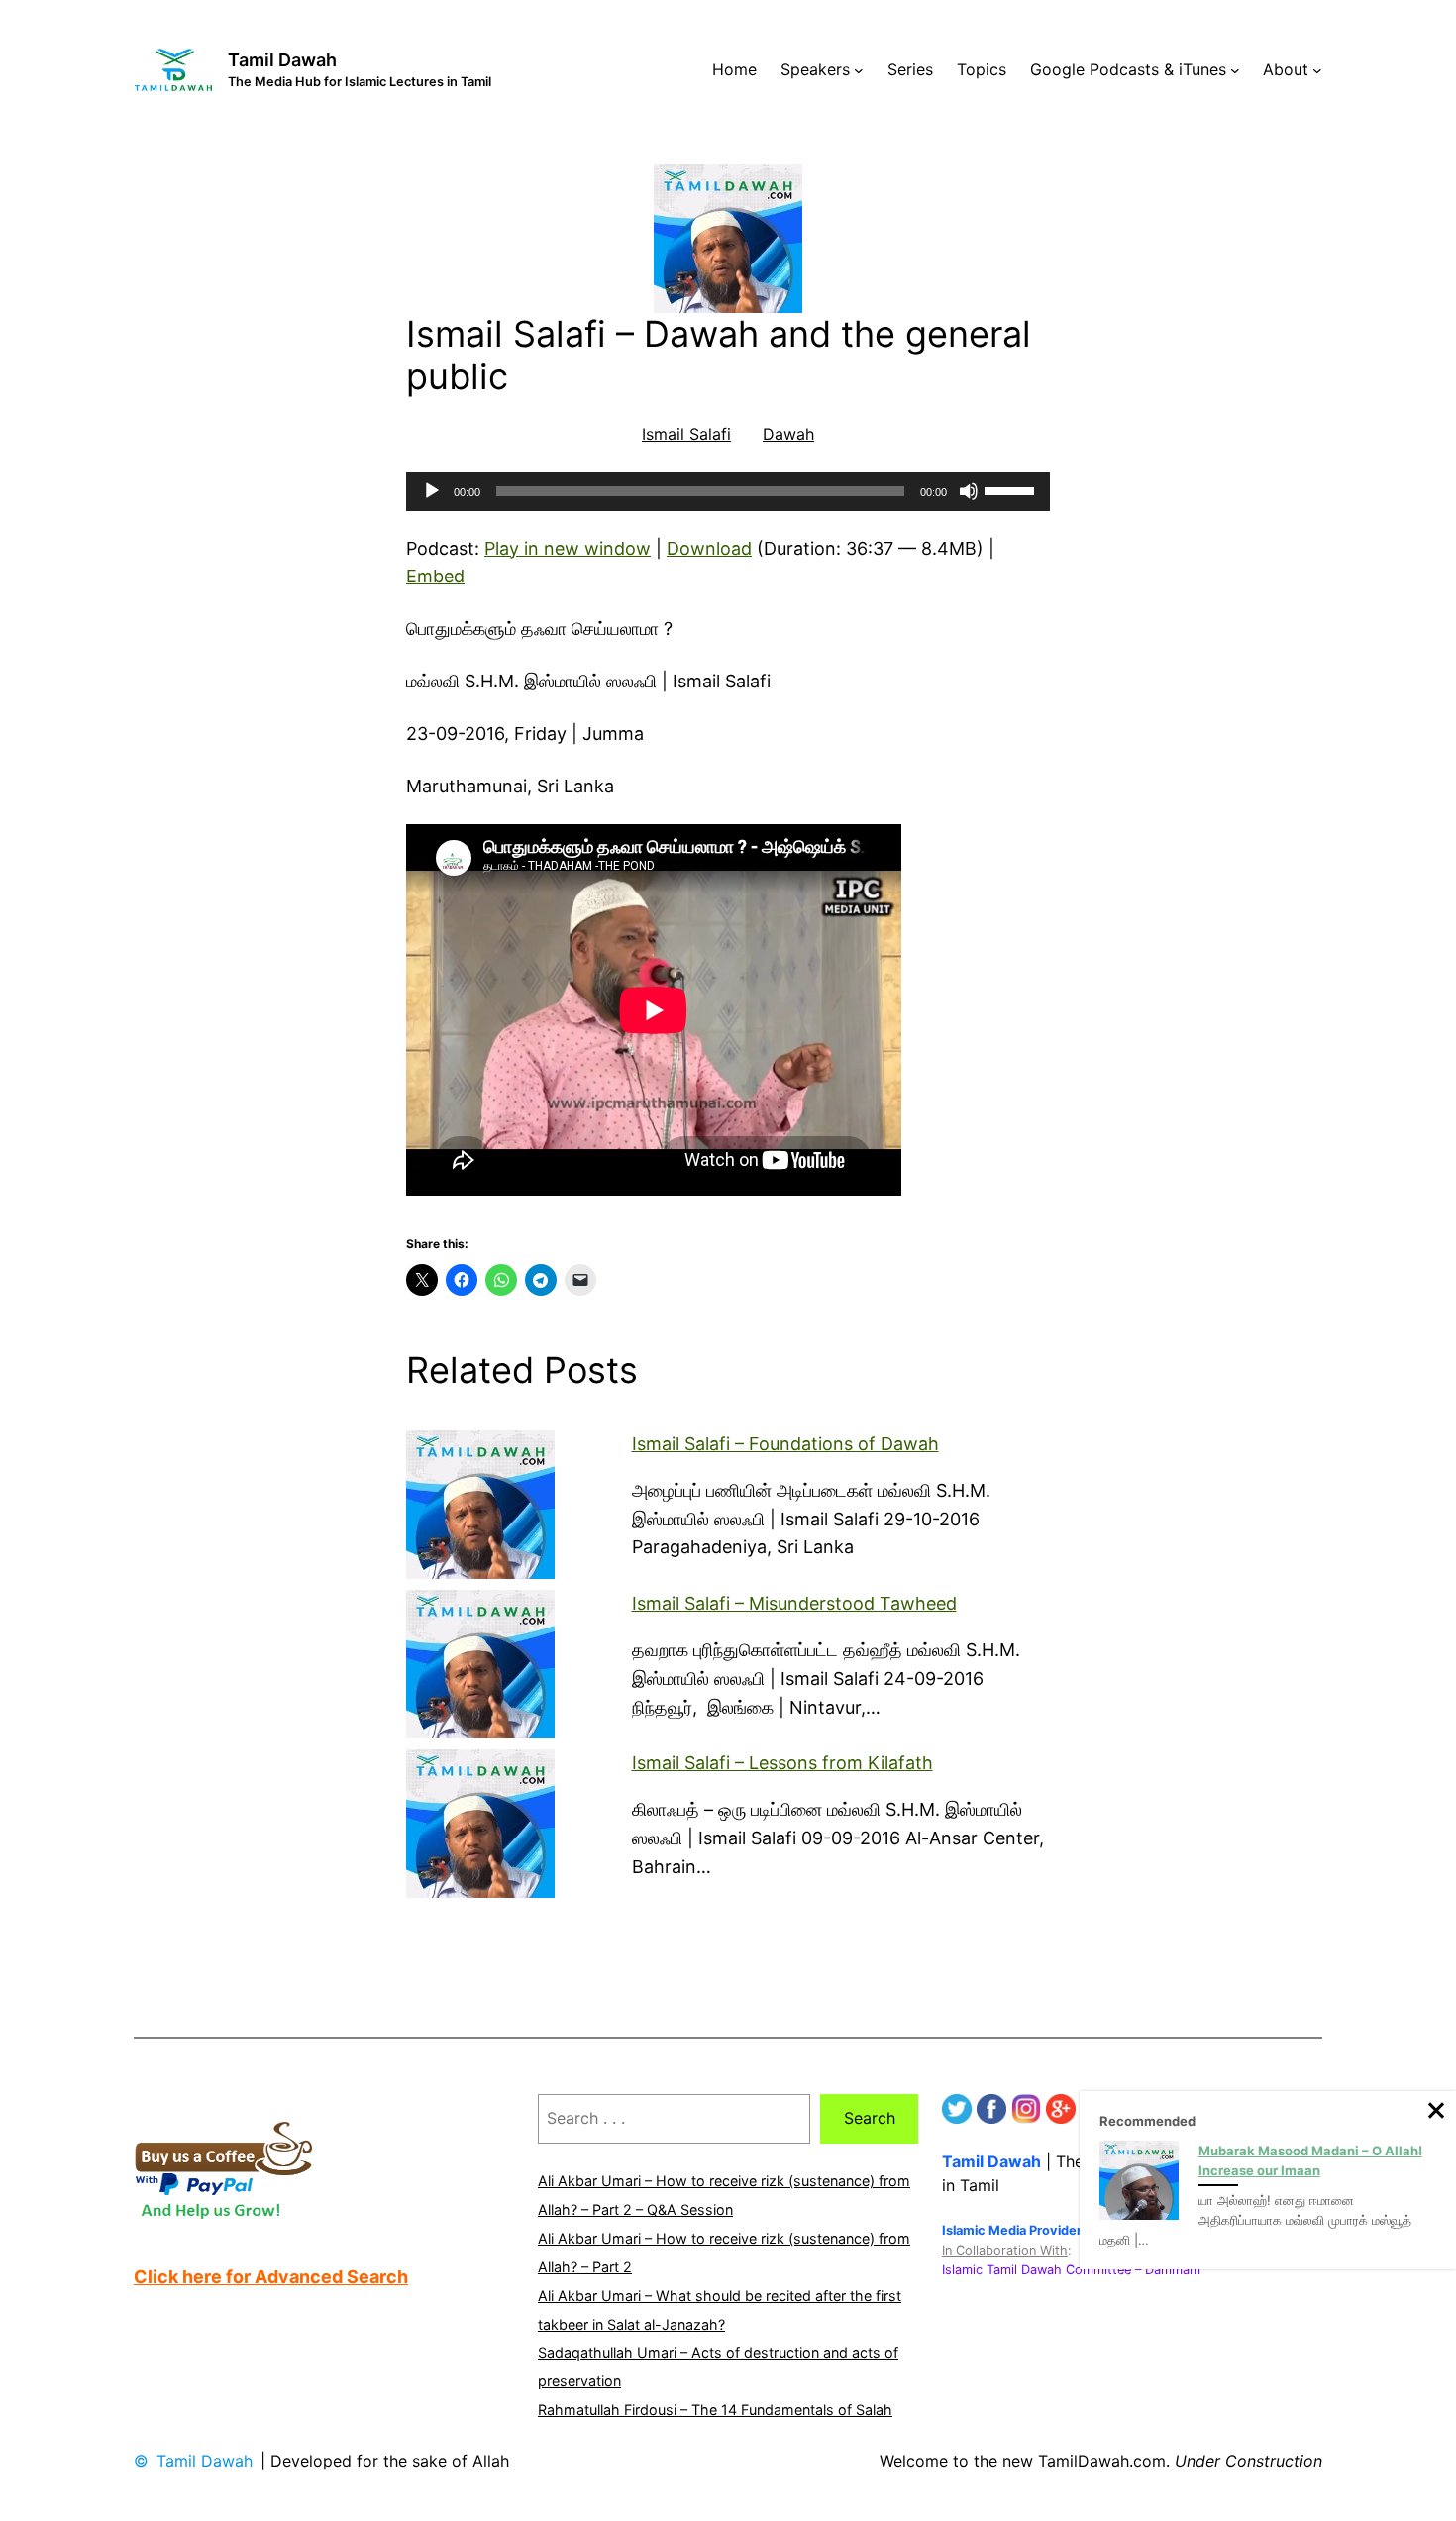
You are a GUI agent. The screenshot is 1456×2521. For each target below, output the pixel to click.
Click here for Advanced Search (271, 2277)
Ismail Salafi (686, 434)
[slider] (1012, 489)
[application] (728, 491)
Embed (435, 576)
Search (870, 2118)
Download (709, 548)
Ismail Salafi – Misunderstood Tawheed (794, 1603)
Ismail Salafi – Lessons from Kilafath (782, 1763)
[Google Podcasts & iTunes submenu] (1235, 70)
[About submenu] (1317, 70)
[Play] (432, 491)
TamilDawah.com (1102, 2461)
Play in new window (568, 548)
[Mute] (969, 491)
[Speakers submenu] (859, 70)
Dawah (788, 434)
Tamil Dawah (282, 60)
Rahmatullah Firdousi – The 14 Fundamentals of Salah (715, 2410)
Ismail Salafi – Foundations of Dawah (785, 1444)
